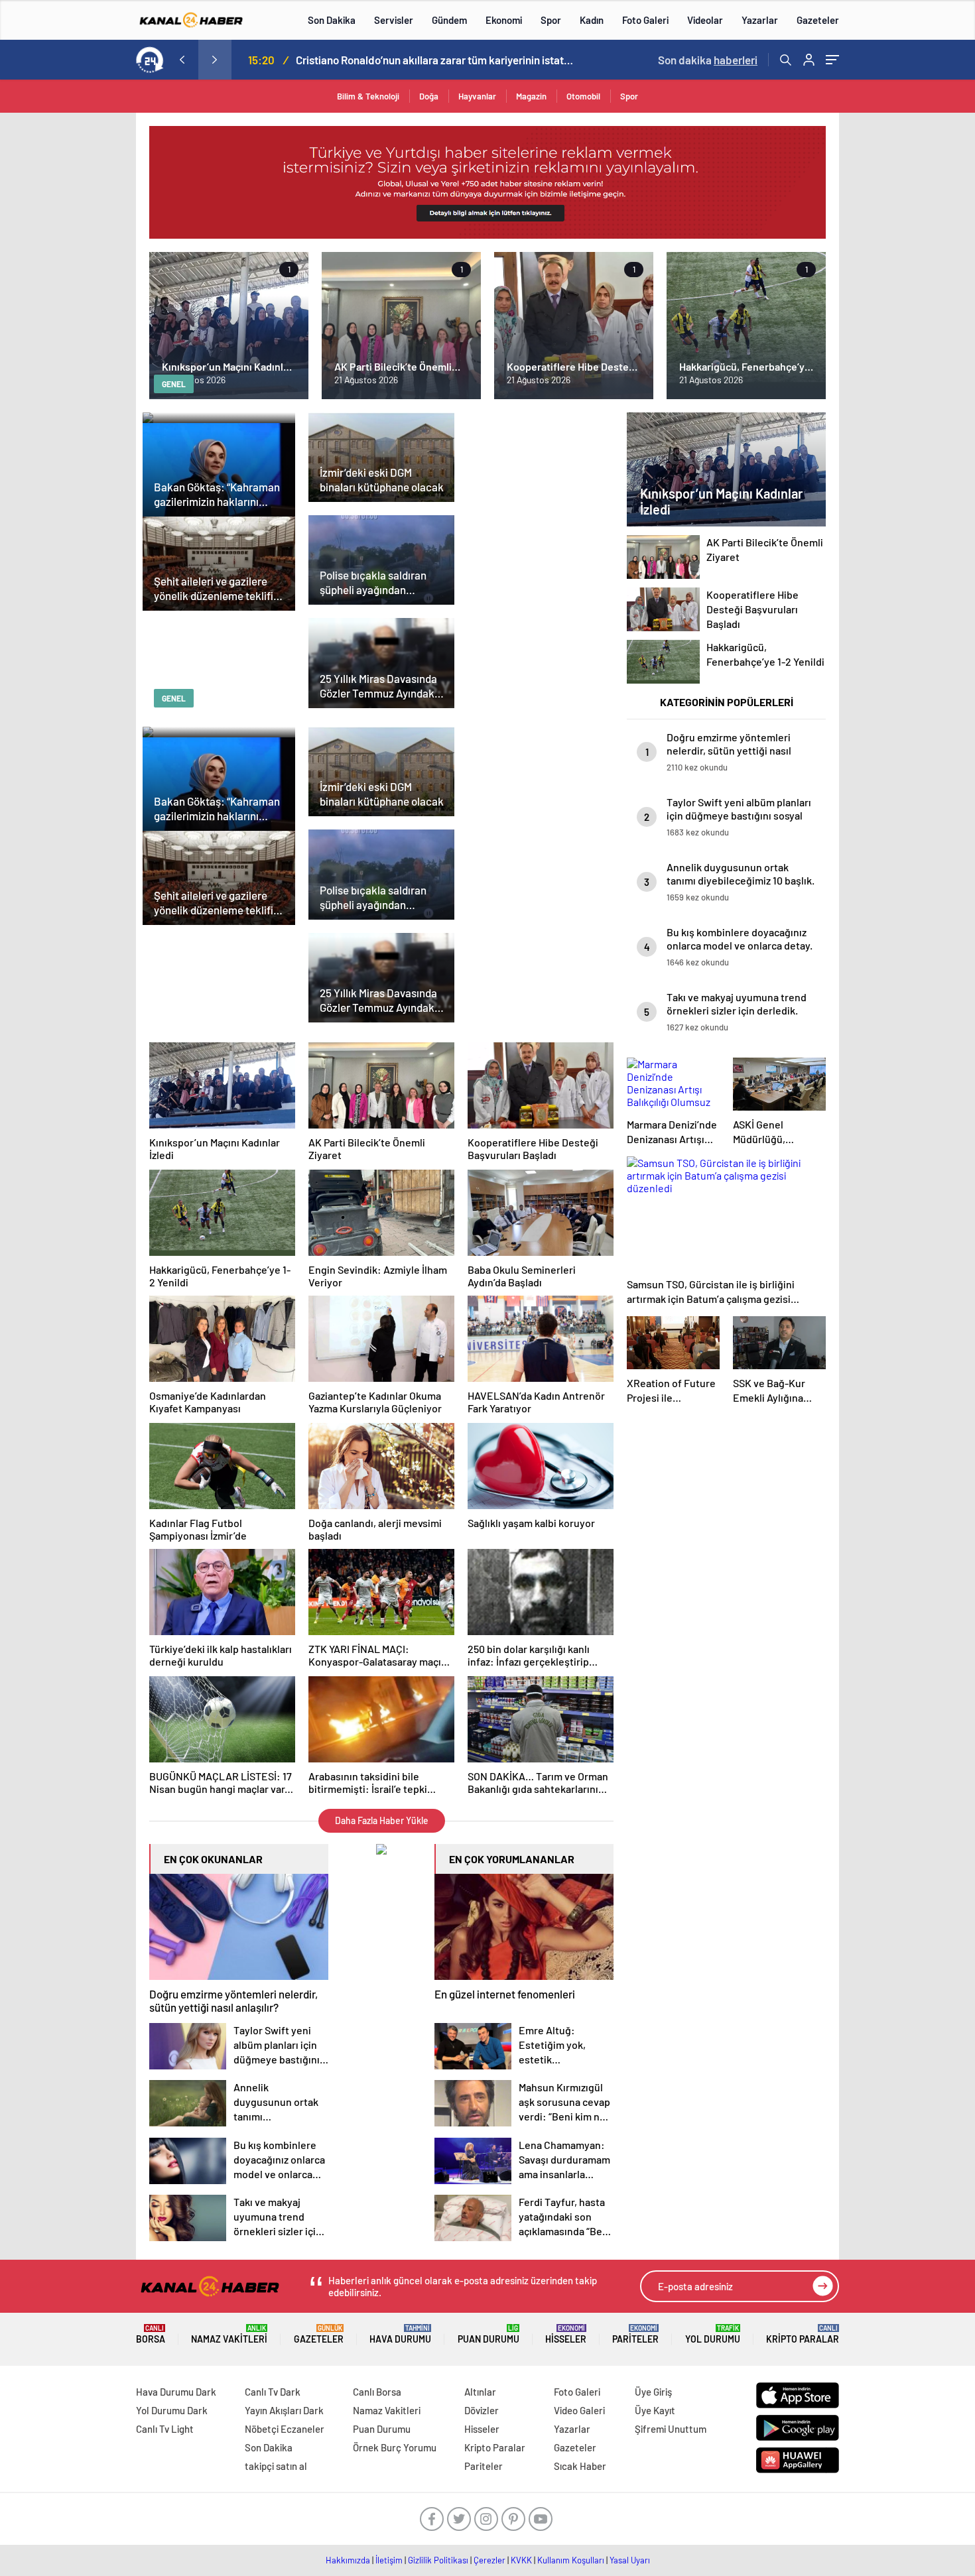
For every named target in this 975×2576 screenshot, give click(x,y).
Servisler (394, 20)
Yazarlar (760, 20)
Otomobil (583, 96)
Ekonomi (504, 20)
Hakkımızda (348, 2560)
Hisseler (566, 2334)
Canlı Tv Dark (273, 2392)
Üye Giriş (653, 2392)
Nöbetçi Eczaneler (285, 2429)
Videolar (705, 20)
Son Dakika (332, 20)
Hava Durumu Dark (176, 2392)
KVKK (521, 2560)
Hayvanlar (477, 96)
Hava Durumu (400, 2334)
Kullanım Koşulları (571, 2560)
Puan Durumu (488, 2334)
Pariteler (635, 2334)
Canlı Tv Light (165, 2429)
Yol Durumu (713, 2334)
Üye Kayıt (655, 2410)
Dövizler (482, 2410)
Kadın (592, 20)
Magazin (531, 96)
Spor (551, 20)
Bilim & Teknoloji (368, 96)
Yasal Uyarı (630, 2560)
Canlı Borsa (377, 2392)
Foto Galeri (645, 20)
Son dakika (708, 60)
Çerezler (489, 2560)
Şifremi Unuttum (671, 2429)
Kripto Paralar (803, 2334)
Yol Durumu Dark (172, 2410)
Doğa (429, 96)
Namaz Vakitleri (229, 2334)
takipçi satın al (276, 2466)
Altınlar (480, 2392)
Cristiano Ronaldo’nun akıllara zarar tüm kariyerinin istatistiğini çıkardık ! (435, 60)
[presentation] (182, 60)
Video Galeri (579, 2410)
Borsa (151, 2334)
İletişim (389, 2560)
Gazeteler (818, 20)
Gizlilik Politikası (438, 2560)
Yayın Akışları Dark (284, 2410)
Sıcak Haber (580, 2466)
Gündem (449, 20)
